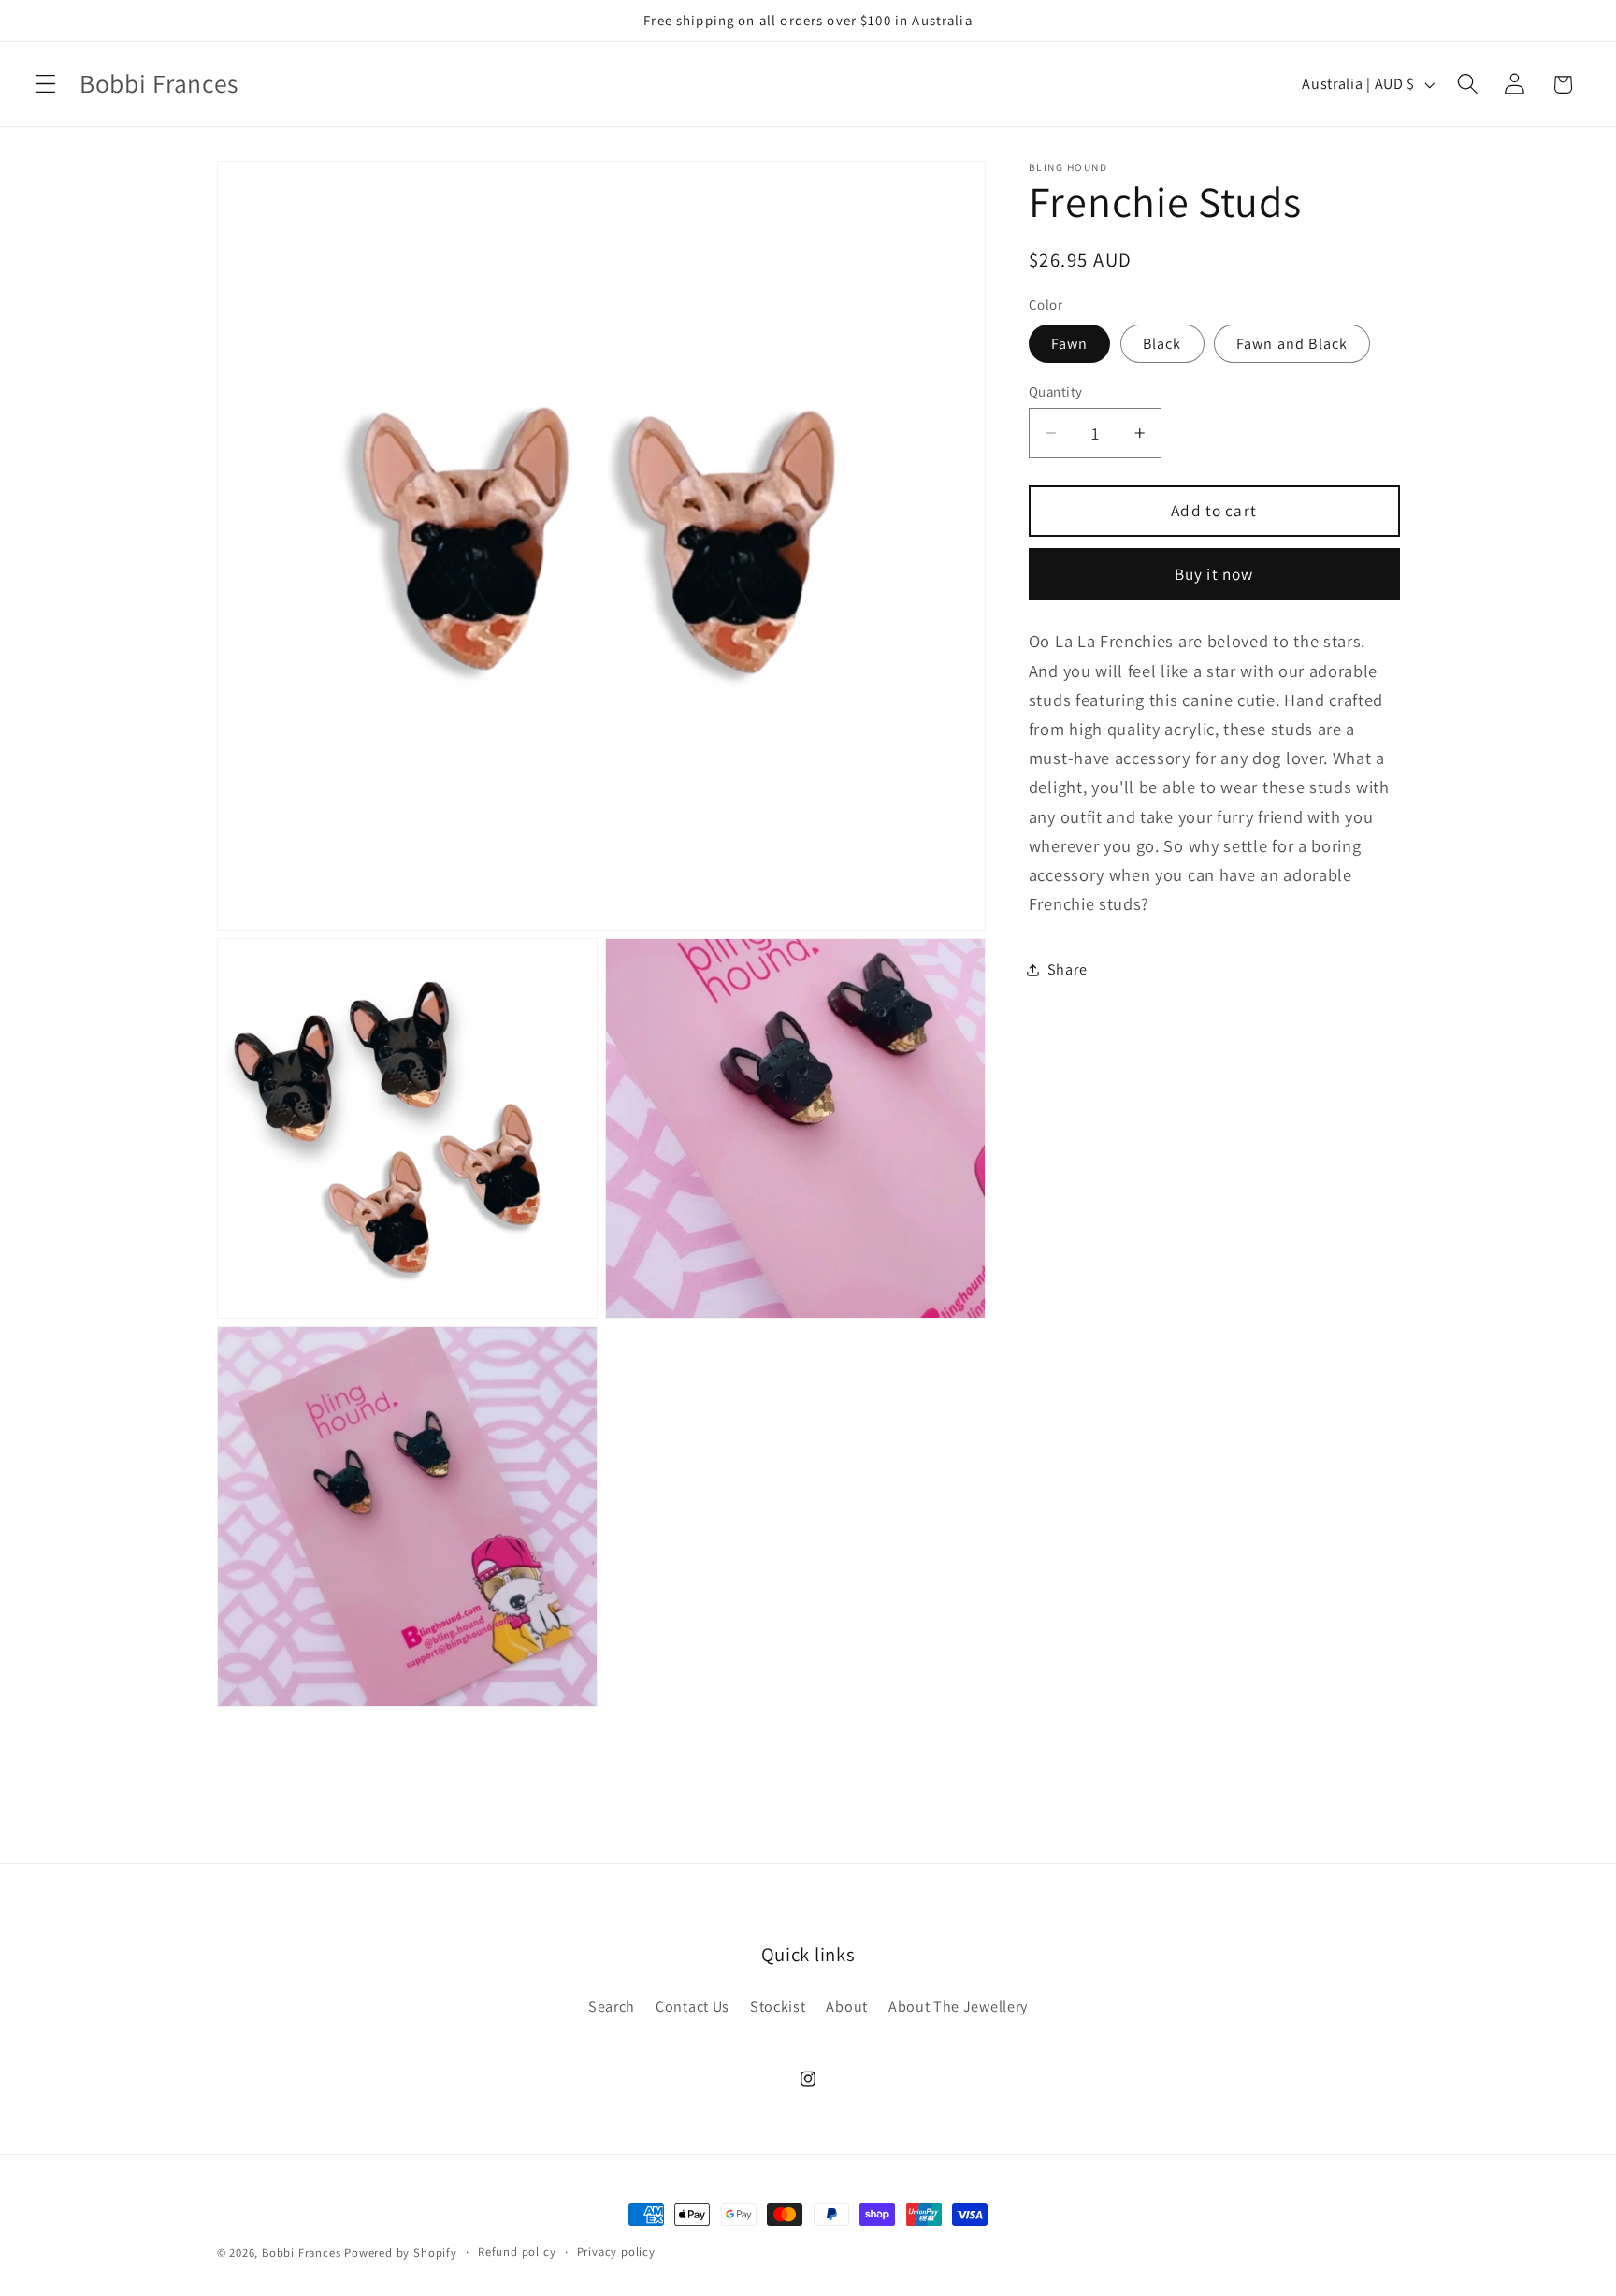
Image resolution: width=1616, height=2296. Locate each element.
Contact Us (693, 2007)
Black (1162, 344)
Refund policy (517, 2252)
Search (612, 2007)
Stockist (778, 2007)
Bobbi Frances (301, 2253)
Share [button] (1067, 969)
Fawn (1070, 344)
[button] (45, 85)
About (846, 2007)
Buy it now (1214, 574)
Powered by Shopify (401, 2253)
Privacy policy (616, 2252)
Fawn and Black (1292, 344)
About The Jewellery (958, 2007)
